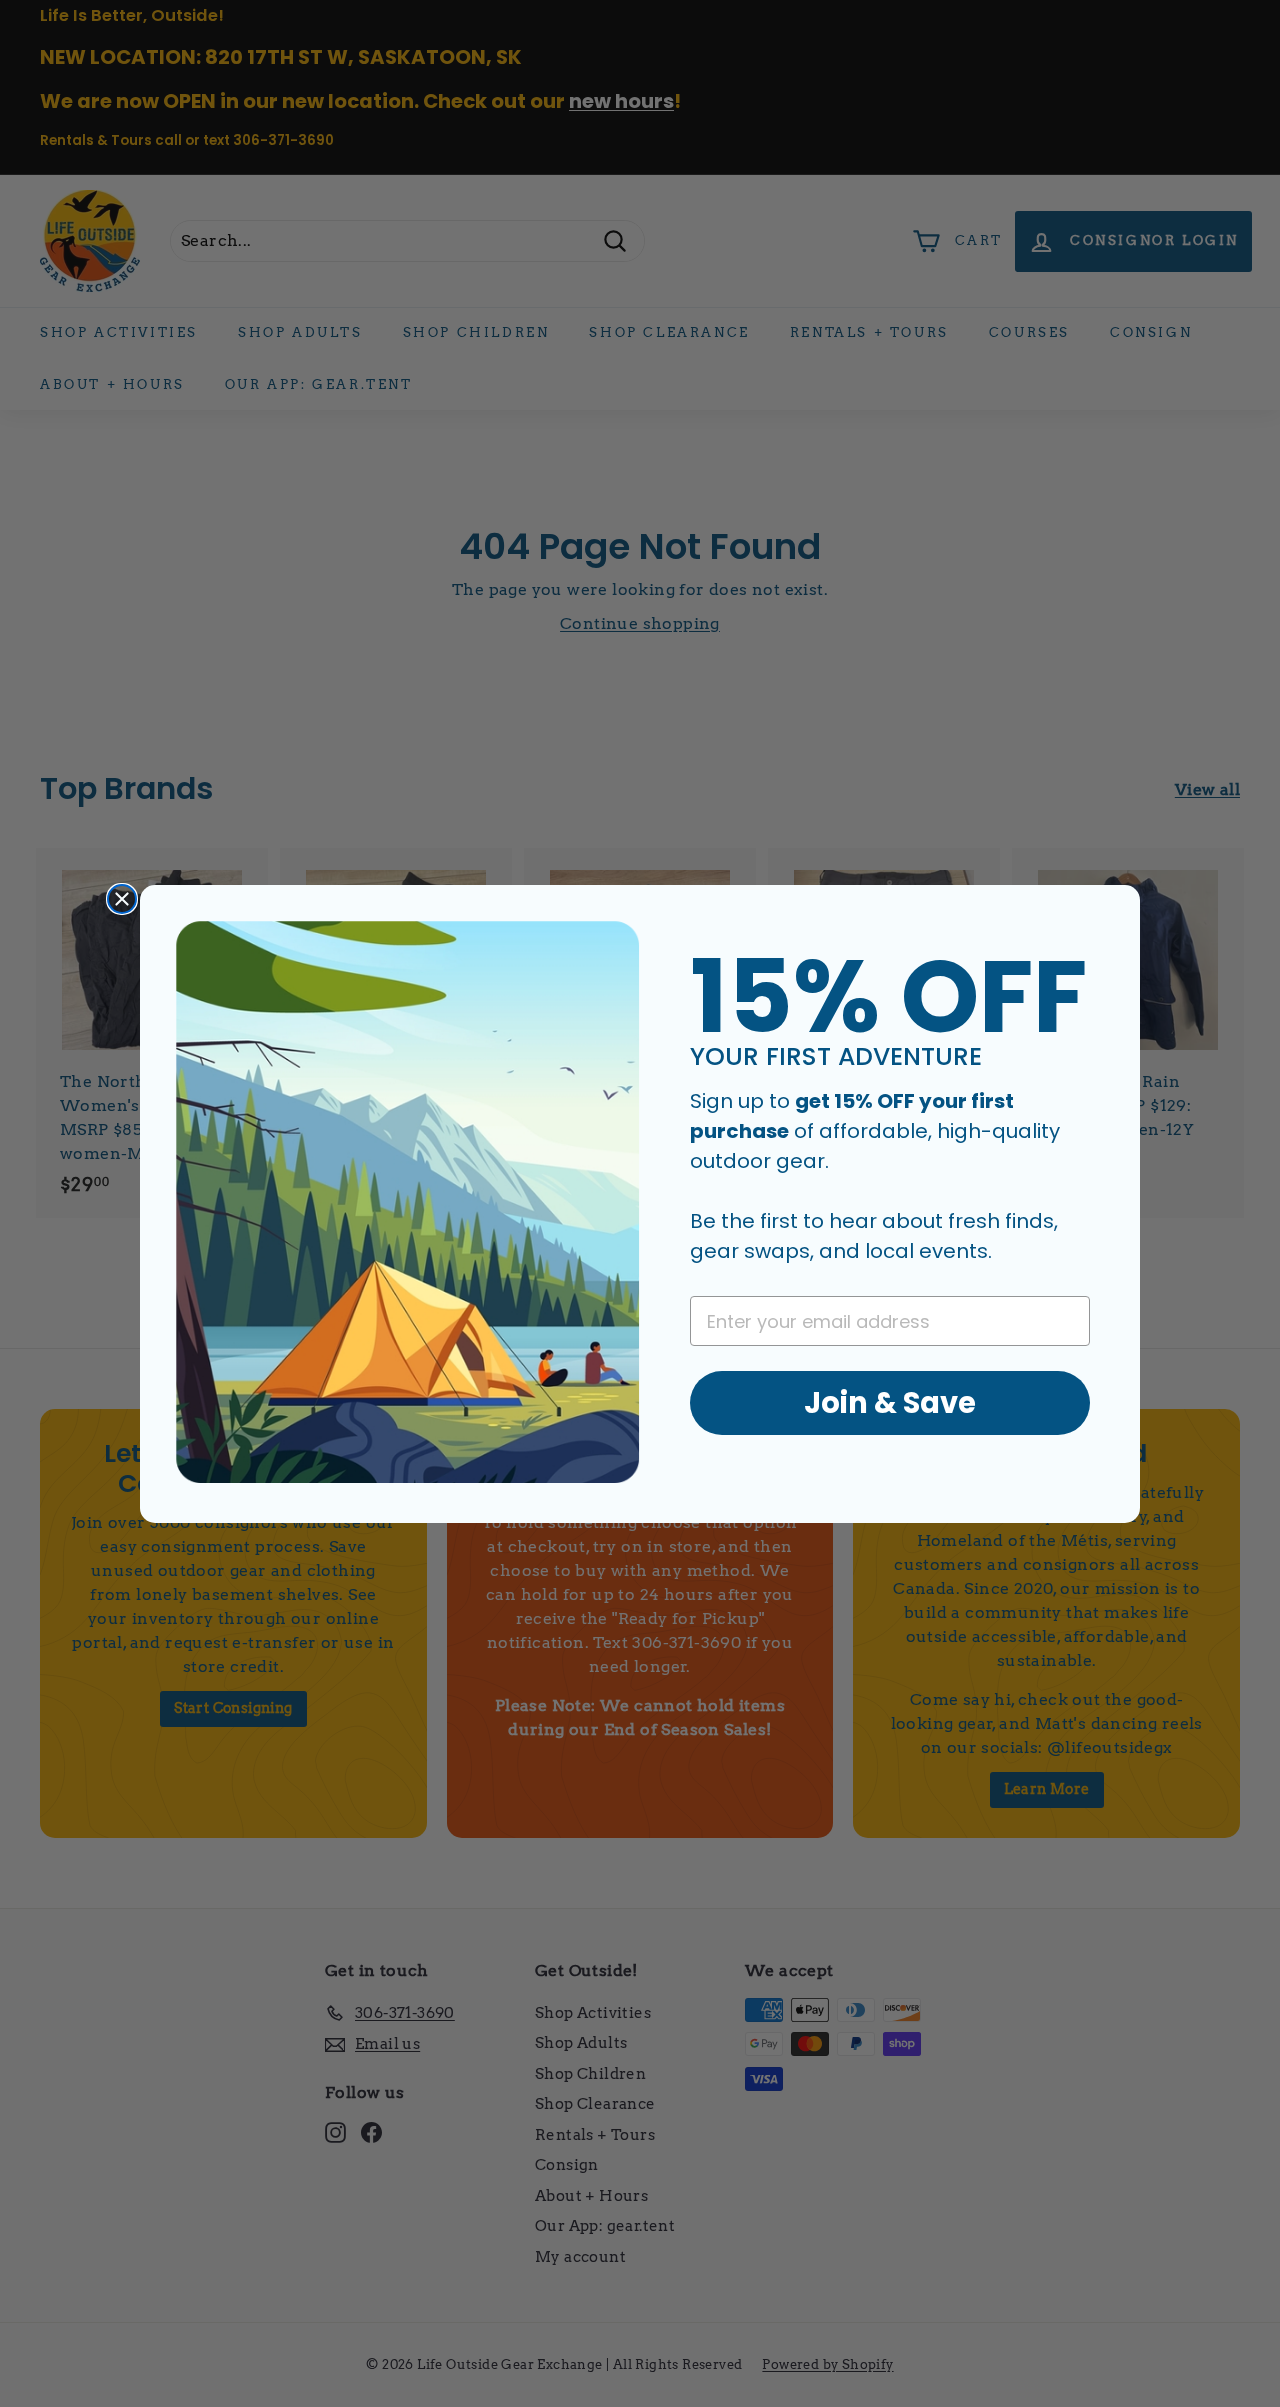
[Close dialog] (122, 899)
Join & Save (890, 1402)
